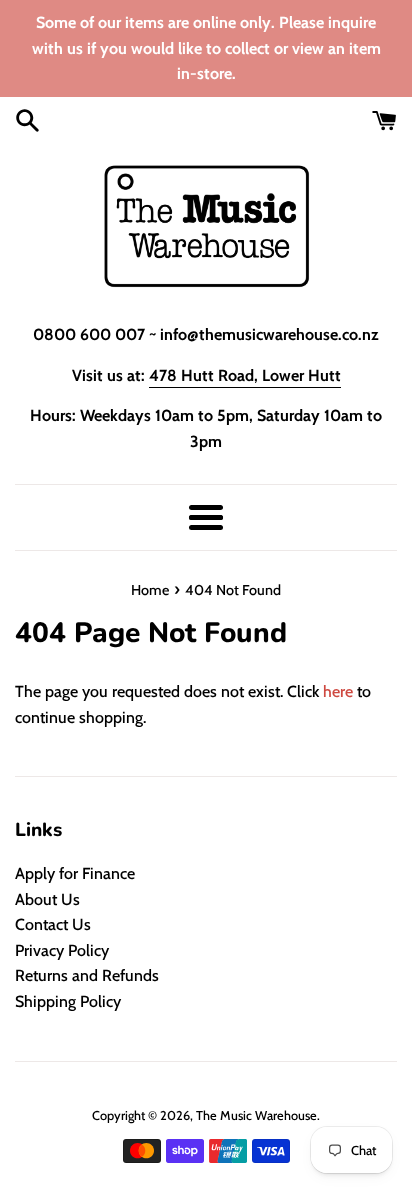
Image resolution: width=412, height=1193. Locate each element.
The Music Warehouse (256, 1115)
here (338, 691)
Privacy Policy (62, 950)
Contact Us (53, 924)
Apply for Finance (75, 873)
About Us (47, 899)
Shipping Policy (68, 1001)
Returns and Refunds (87, 975)
